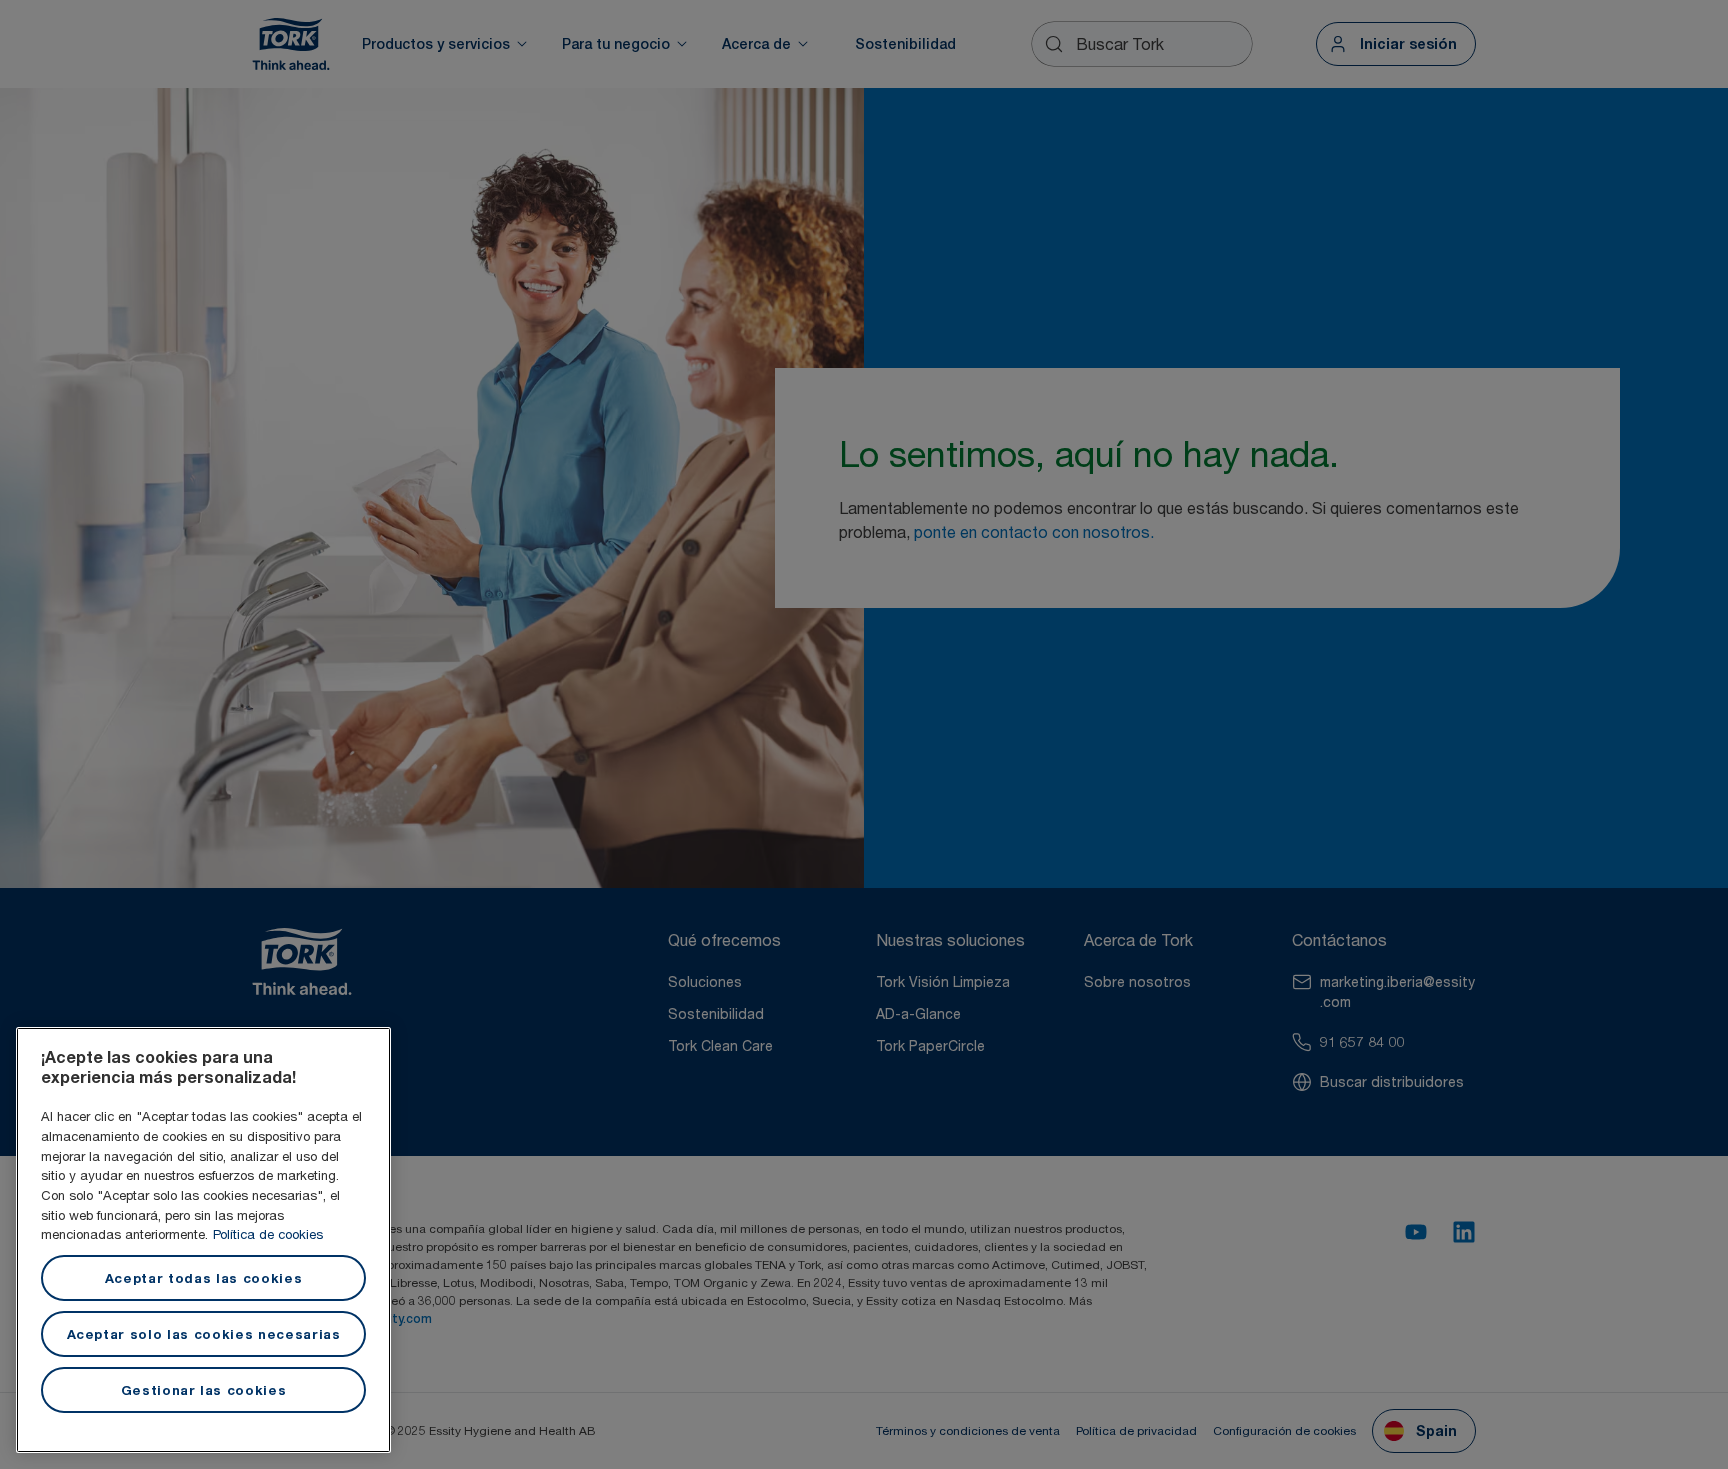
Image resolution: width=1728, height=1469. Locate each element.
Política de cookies (268, 1234)
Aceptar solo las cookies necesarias (204, 1334)
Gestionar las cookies (204, 1390)
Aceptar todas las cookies (203, 1278)
